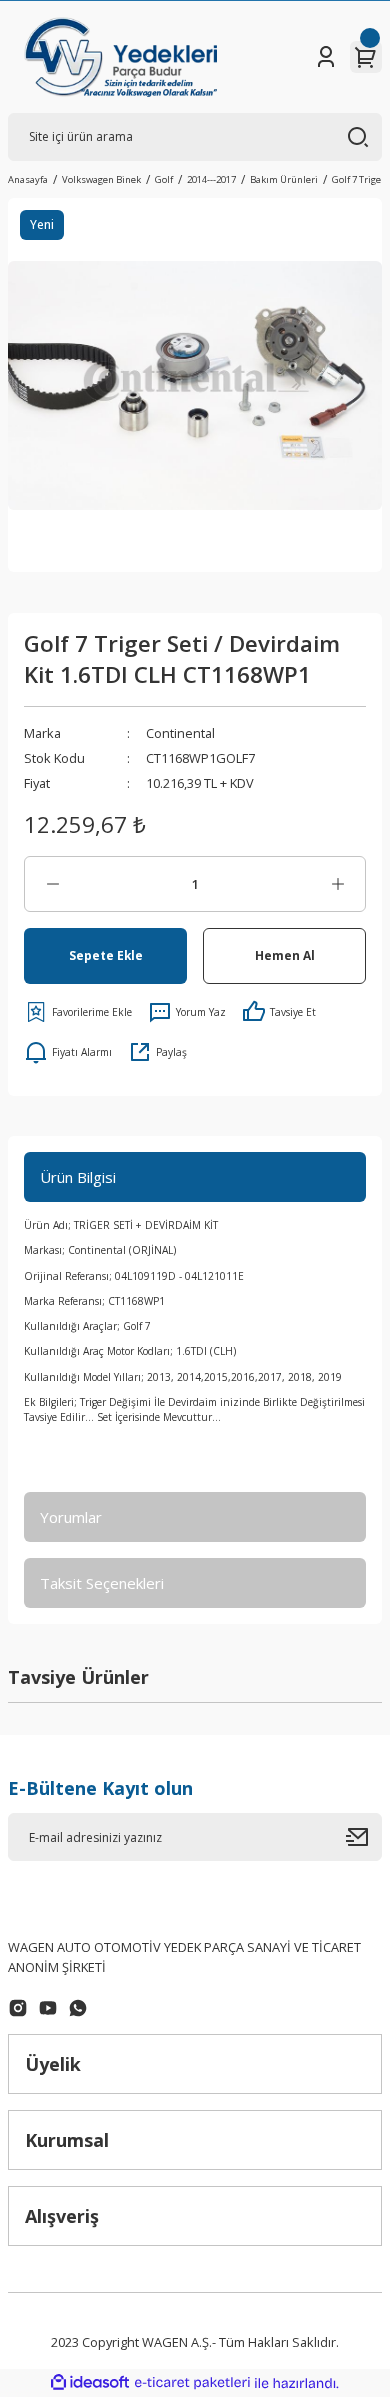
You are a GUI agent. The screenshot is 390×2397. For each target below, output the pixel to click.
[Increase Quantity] (337, 884)
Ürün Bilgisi (78, 1177)
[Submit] (364, 1837)
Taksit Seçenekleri (102, 1583)
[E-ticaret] (192, 2383)
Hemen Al (285, 955)
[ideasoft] (90, 2383)
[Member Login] (326, 57)
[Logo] (120, 57)
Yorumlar (71, 1517)
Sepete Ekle (106, 955)
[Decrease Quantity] (52, 884)
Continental (180, 733)
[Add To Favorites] (78, 1012)
